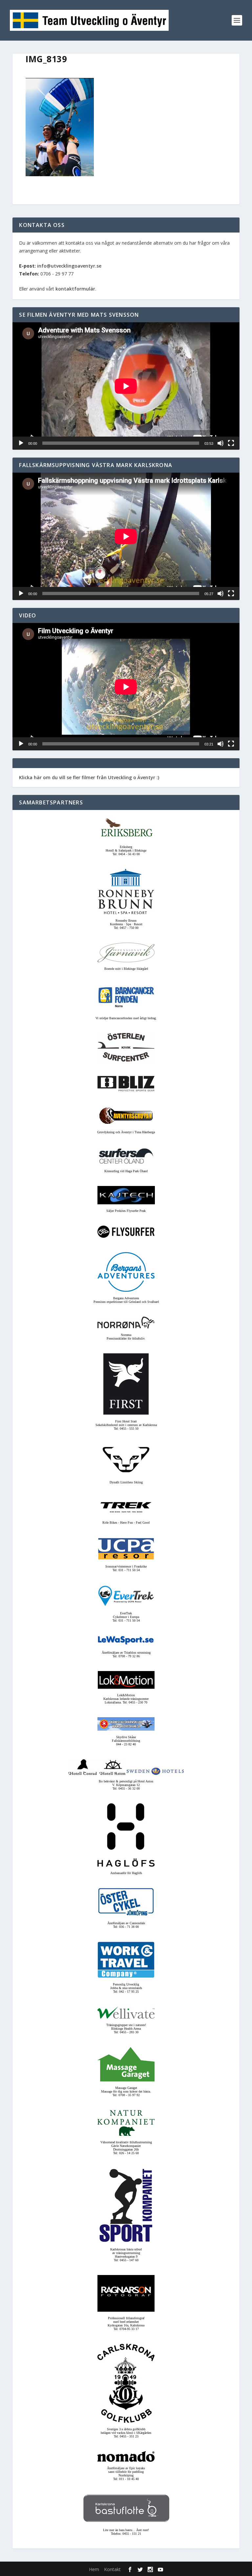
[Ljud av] (220, 443)
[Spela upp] (21, 443)
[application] (126, 386)
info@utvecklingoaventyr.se (69, 266)
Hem (94, 2569)
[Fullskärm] (231, 443)
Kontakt (112, 2569)
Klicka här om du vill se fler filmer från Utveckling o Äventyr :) (89, 777)
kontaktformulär (75, 289)
